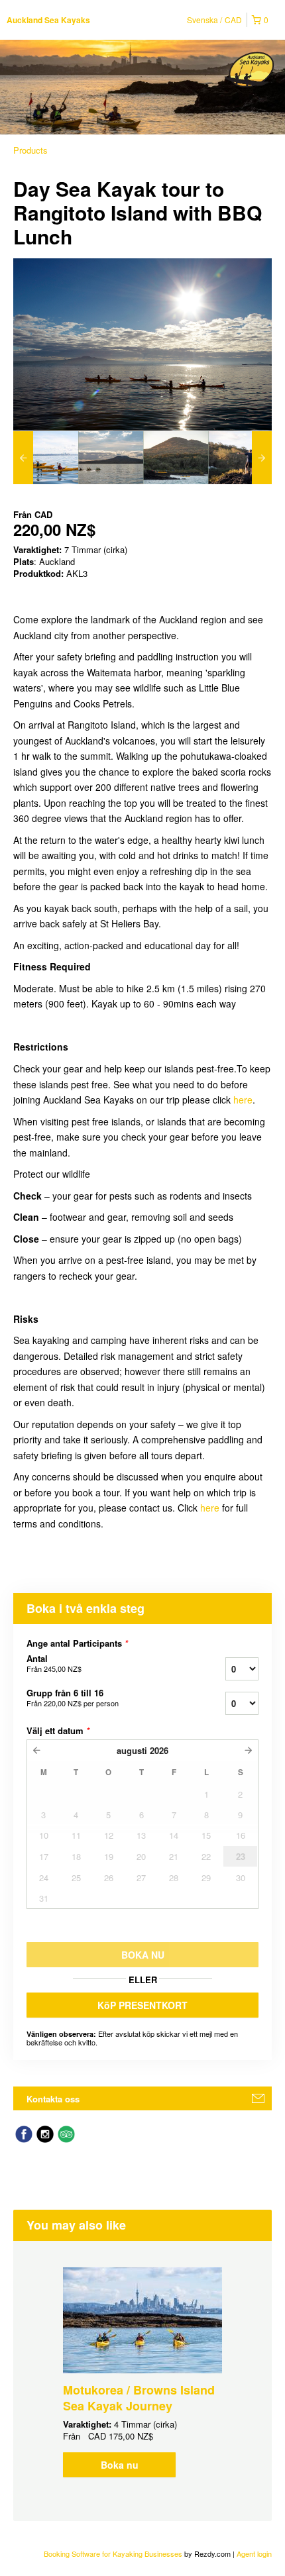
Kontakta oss (53, 2099)
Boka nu (120, 2465)
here (243, 1100)
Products (30, 150)
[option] (46, 458)
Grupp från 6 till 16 (73, 1698)
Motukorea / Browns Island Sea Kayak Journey (139, 2398)
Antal (54, 1663)
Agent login (254, 2553)
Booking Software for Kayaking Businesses (114, 2553)
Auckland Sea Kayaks (48, 20)
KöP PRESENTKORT (142, 2005)
